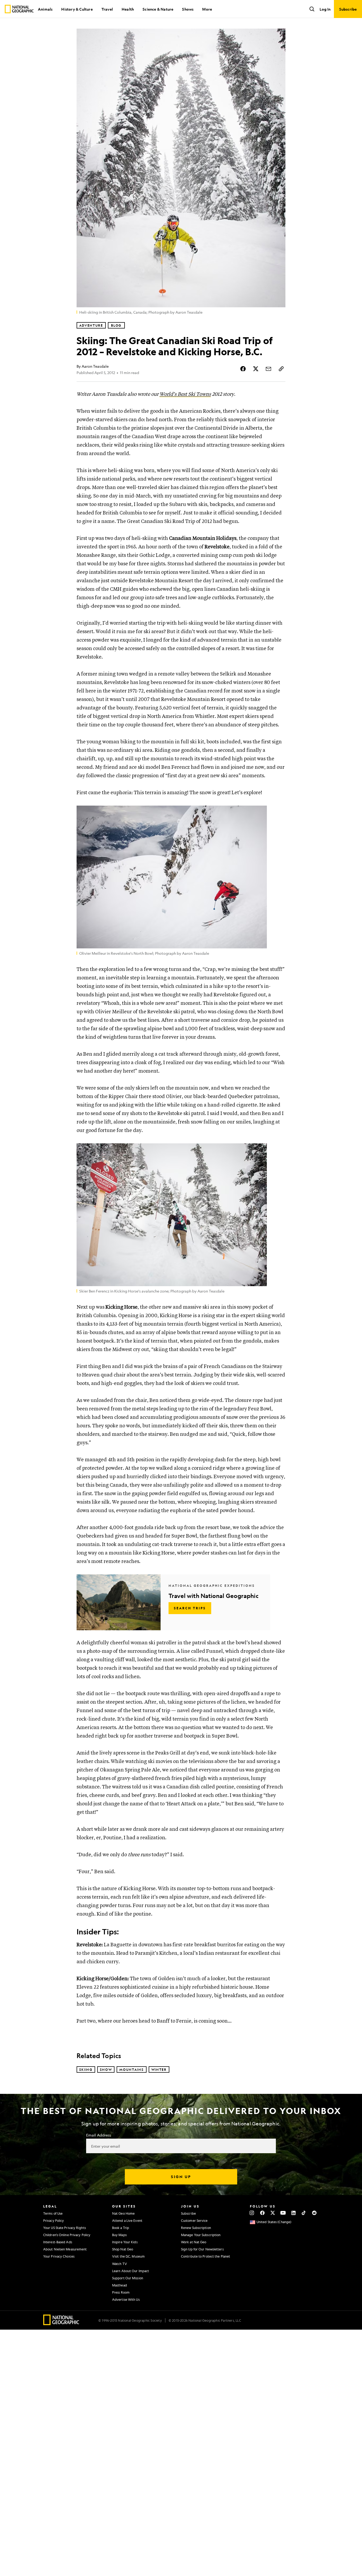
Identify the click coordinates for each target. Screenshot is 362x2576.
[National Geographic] (19, 9)
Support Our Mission (128, 2278)
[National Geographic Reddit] (314, 2213)
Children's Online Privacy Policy (67, 2235)
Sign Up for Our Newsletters (202, 2249)
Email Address (99, 2135)
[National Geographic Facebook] (262, 2213)
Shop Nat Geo (123, 2249)
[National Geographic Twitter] (273, 2213)
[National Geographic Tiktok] (304, 2213)
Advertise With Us (126, 2299)
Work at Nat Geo (194, 2242)
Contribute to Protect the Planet (206, 2256)
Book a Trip (121, 2228)
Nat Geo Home (123, 2213)
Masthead (120, 2285)
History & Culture (77, 9)
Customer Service (194, 2220)
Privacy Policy (54, 2220)
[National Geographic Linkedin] (293, 2213)
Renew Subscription (196, 2228)
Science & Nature (158, 9)
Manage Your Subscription (201, 2235)
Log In (325, 9)
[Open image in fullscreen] (278, 813)
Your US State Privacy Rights (65, 2228)
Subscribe (188, 2213)
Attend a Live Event (127, 2220)
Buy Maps (119, 2235)
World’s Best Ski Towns (185, 394)
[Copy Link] (281, 369)
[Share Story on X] (256, 369)
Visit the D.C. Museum (128, 2256)
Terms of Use (53, 2213)
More (207, 9)
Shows (188, 9)
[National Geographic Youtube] (283, 2213)
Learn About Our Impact (131, 2271)
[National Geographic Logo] (61, 2323)
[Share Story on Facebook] (243, 369)
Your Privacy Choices (59, 2256)
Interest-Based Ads (58, 2242)
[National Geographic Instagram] (252, 2213)
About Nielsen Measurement (65, 2249)
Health (128, 9)
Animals (45, 9)
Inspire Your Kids (125, 2242)
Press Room (121, 2292)
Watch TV (120, 2264)
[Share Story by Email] (268, 369)
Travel (107, 9)
